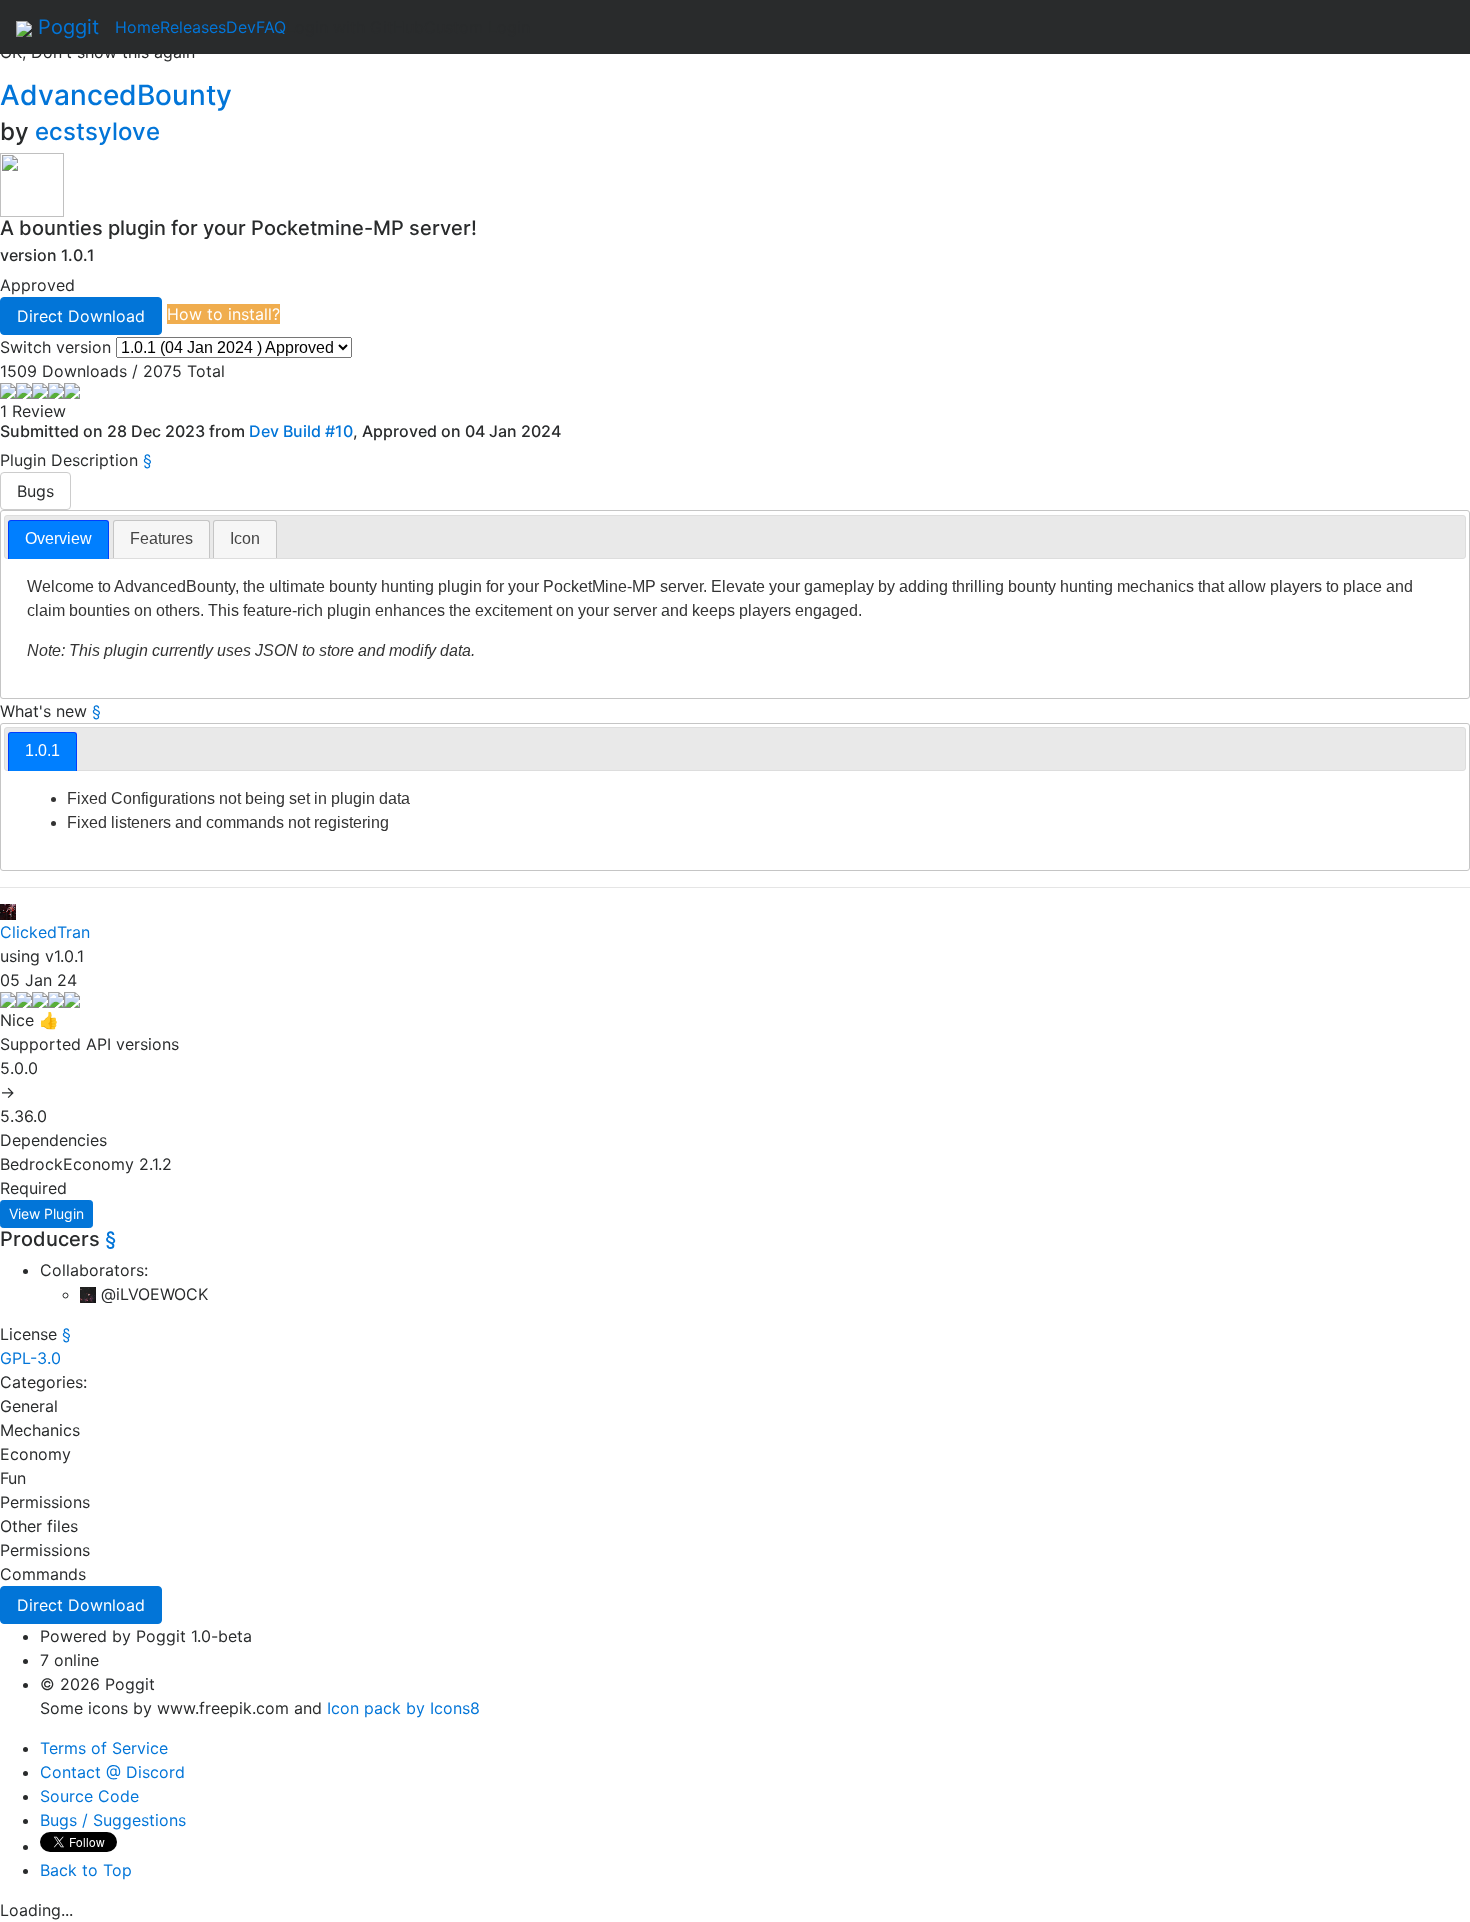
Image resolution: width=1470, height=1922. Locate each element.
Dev (241, 27)
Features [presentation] (161, 538)
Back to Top (86, 1870)
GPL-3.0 (30, 1358)
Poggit (65, 27)
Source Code (89, 1796)
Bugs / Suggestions (113, 1820)
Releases (193, 27)
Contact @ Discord (112, 1772)
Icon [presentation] (245, 538)
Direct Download (81, 316)
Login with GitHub (355, 27)
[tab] (58, 539)
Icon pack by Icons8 (403, 1708)
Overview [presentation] (58, 538)
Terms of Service (104, 1748)
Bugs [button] (35, 491)
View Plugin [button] (46, 1213)
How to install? (223, 314)
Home (137, 27)
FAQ (271, 27)
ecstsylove (97, 131)
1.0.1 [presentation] (42, 750)
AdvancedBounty (119, 95)
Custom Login (477, 27)
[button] (81, 316)
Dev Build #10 (301, 431)
